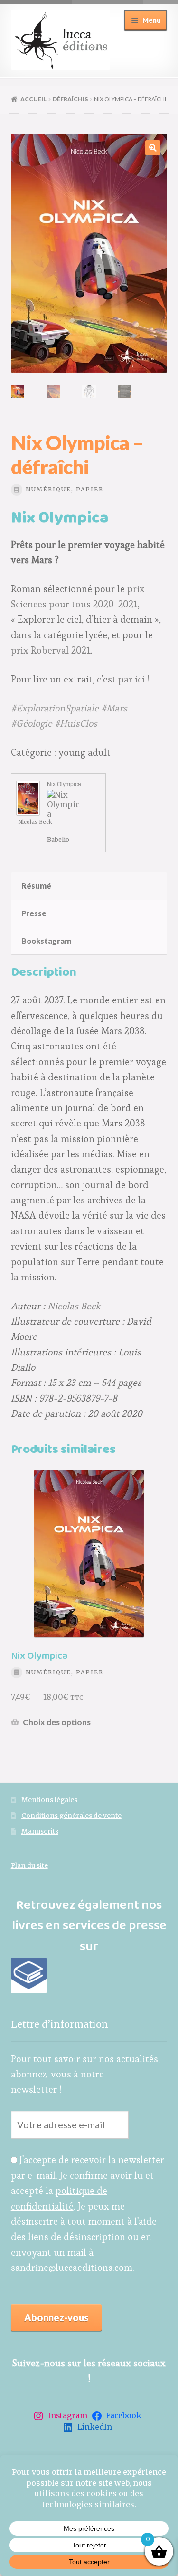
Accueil (33, 99)
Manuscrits (40, 1831)
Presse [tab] (34, 913)
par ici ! (134, 679)
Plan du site (29, 1866)
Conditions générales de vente (71, 1816)
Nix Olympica (64, 784)
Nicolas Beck (35, 822)
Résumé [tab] (36, 886)
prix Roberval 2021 (51, 650)
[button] (153, 148)
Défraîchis (70, 99)
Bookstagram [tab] (46, 941)
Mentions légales (49, 1800)
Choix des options (57, 1722)
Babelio (58, 839)
